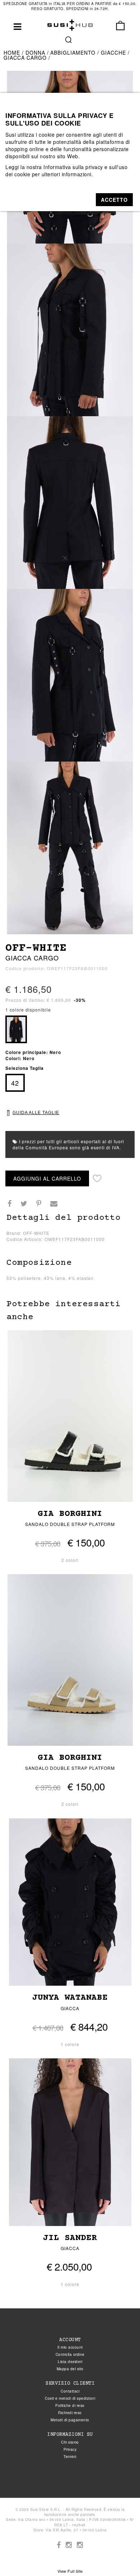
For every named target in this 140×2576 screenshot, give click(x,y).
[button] (114, 200)
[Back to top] (120, 2556)
